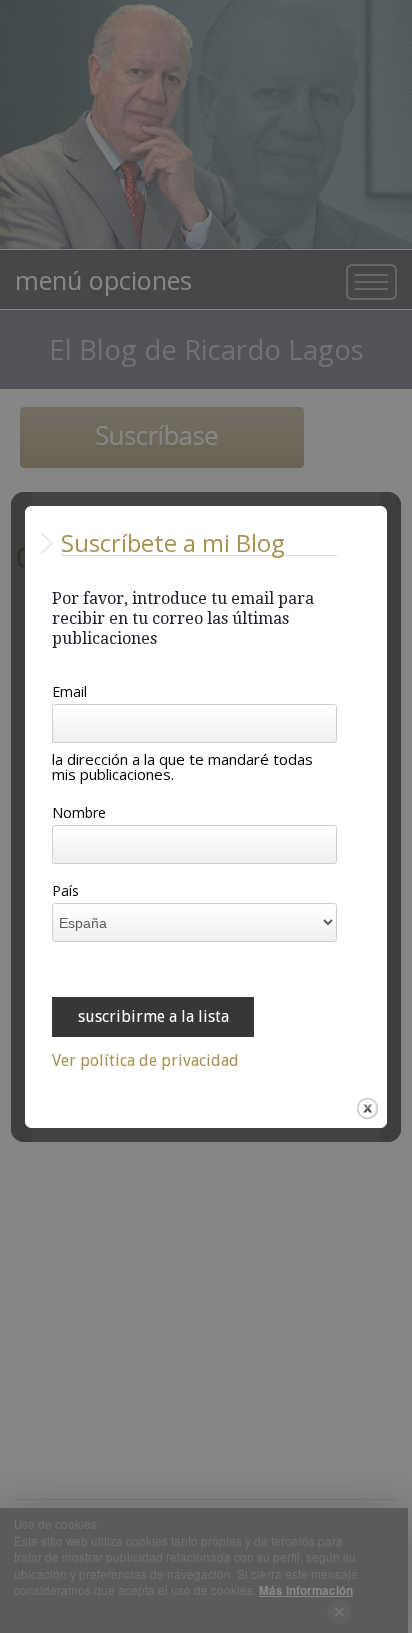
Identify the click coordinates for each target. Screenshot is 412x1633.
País (65, 892)
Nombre (79, 814)
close (367, 1108)
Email (69, 693)
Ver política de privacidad (145, 1061)
